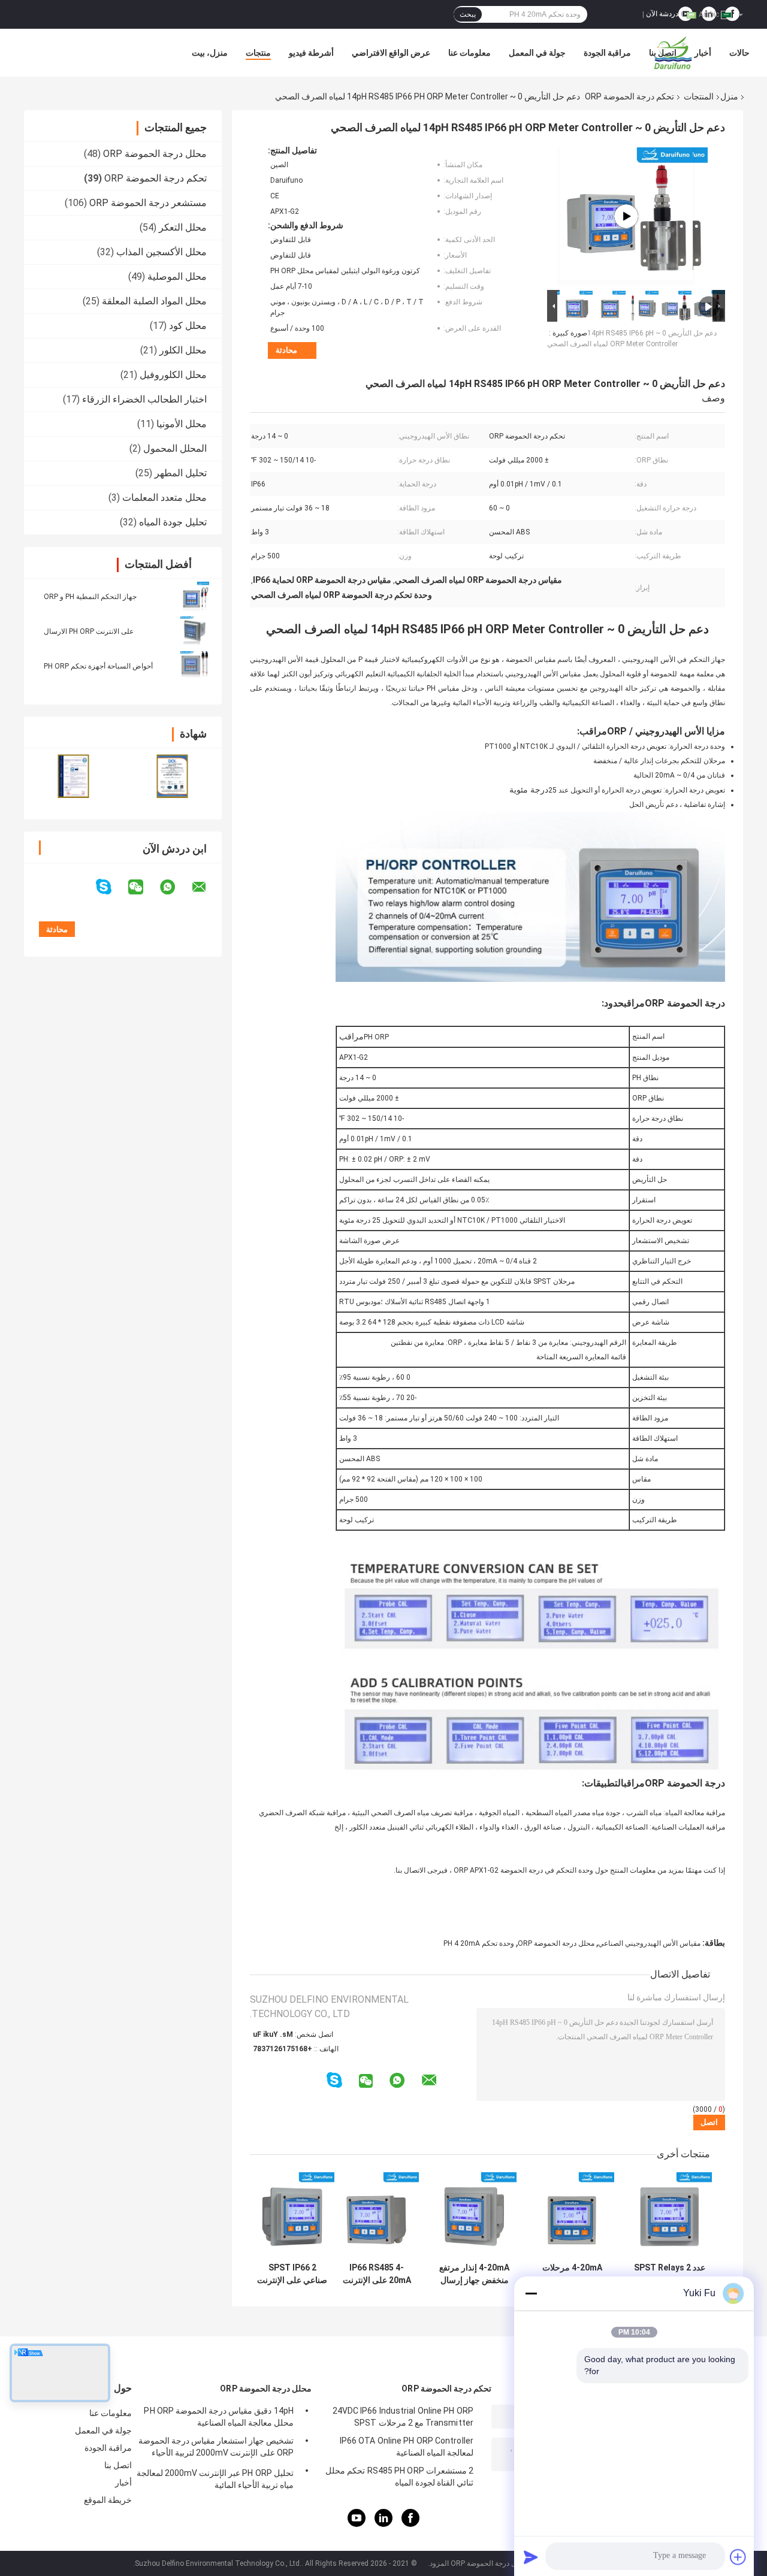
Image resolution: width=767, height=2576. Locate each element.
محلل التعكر (183, 227)
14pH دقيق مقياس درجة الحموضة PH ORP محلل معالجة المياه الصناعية (219, 2417)
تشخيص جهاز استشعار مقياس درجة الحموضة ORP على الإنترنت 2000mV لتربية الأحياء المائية (216, 2448)
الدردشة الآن (665, 14)
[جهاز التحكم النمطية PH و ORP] (195, 596)
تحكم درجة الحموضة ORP (629, 96)
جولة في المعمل (537, 53)
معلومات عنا (469, 53)
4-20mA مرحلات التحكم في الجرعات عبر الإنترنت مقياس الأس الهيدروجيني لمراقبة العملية (572, 2274)
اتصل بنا (663, 53)
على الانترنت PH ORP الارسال (89, 631)
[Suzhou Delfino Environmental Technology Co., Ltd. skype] (111, 887)
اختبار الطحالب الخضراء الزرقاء (144, 399)
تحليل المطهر (181, 473)
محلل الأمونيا (182, 424)
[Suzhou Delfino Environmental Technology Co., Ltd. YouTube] (357, 2524)
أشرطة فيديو (311, 53)
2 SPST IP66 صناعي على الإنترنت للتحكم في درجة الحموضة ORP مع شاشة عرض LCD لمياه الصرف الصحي (292, 2274)
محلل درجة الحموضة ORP (155, 154)
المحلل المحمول (175, 448)
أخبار (703, 53)
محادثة (286, 350)
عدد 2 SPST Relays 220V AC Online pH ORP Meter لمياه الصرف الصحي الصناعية (670, 2274)
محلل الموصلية (177, 276)
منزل (729, 96)
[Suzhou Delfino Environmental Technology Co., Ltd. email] (207, 887)
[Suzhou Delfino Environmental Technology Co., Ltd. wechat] (143, 887)
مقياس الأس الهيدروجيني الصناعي (649, 1943)
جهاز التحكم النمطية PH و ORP (90, 597)
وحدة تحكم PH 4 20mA (479, 1943)
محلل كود (188, 326)
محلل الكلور (183, 350)
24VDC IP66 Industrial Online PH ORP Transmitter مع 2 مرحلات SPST (403, 2417)
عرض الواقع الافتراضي (391, 53)
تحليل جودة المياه (173, 522)
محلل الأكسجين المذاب (161, 252)
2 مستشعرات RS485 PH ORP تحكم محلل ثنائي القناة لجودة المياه (399, 2477)
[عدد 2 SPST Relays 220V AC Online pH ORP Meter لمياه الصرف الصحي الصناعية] (670, 2214)
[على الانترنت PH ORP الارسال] (195, 631)
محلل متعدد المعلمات (164, 498)
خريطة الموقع (108, 2500)
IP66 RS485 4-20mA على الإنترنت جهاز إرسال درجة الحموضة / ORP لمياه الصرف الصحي (377, 2274)
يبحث (468, 14)
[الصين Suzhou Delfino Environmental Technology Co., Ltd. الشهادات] (73, 776)
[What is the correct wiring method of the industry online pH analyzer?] (626, 216)
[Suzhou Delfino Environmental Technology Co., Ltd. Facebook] (410, 2524)
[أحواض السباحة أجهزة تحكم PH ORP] (195, 666)
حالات (739, 53)
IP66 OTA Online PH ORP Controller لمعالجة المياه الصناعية (407, 2447)
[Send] (531, 2557)
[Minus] (531, 2293)
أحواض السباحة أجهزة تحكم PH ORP (98, 666)
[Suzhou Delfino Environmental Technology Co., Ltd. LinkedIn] (383, 2524)
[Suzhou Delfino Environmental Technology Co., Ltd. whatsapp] (175, 887)
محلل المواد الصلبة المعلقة (154, 301)
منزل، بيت (210, 53)
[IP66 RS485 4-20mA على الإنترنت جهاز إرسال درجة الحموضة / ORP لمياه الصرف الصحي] (377, 2214)
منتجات (258, 53)
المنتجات (699, 96)
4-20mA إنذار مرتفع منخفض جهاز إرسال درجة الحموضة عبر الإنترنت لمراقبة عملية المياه (474, 2274)
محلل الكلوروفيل (173, 375)
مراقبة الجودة (607, 53)
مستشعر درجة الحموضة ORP (148, 203)
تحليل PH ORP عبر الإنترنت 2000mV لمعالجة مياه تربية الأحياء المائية (215, 2479)
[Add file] (738, 2557)
